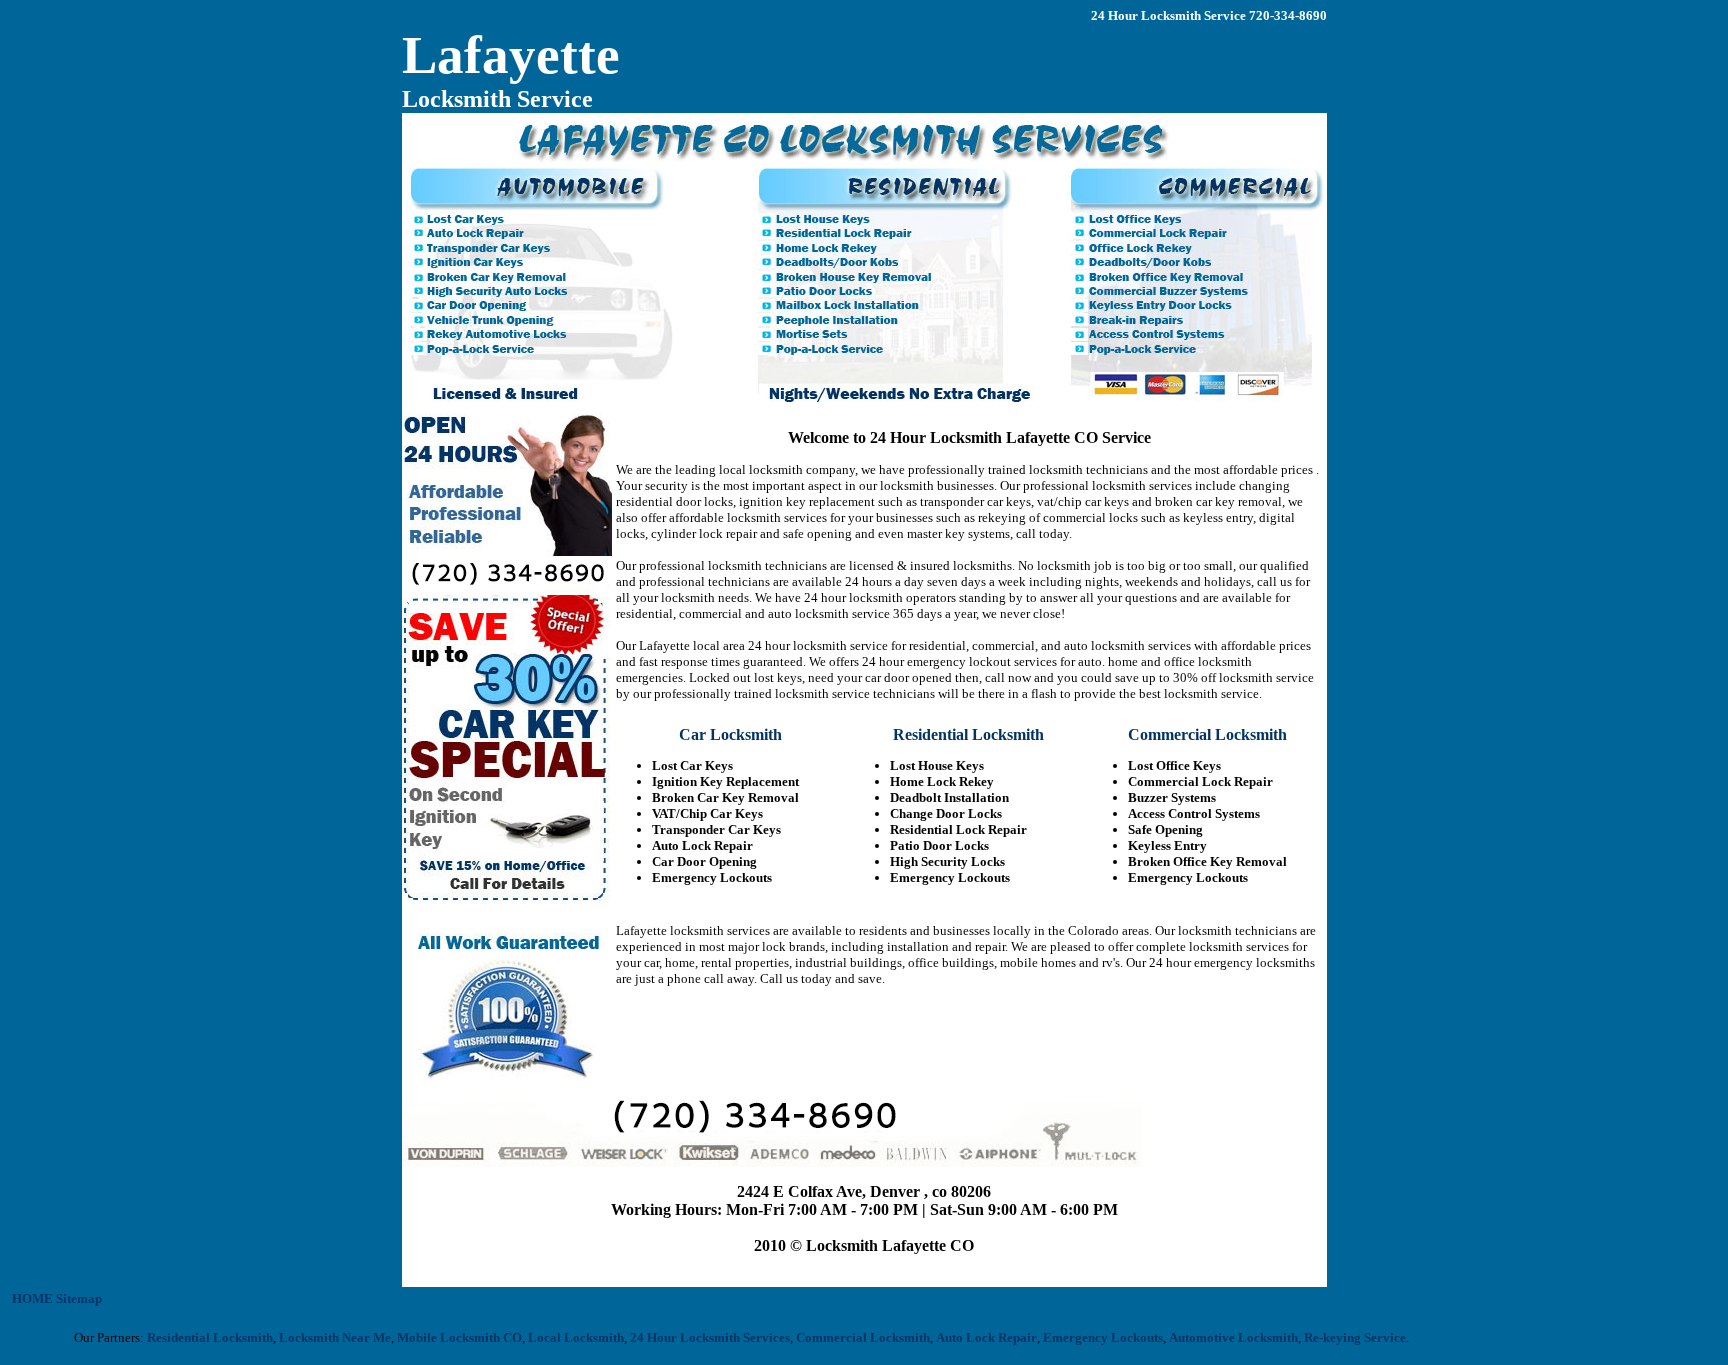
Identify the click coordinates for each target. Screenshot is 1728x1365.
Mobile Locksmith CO (436, 1337)
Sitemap (79, 1298)
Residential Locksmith (187, 1337)
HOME (32, 1298)
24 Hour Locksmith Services (687, 1337)
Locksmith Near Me (312, 1337)
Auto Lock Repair (963, 1337)
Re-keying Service (1332, 1337)
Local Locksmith (553, 1337)
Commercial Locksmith (840, 1337)
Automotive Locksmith (1210, 1337)
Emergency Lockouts (1080, 1337)
